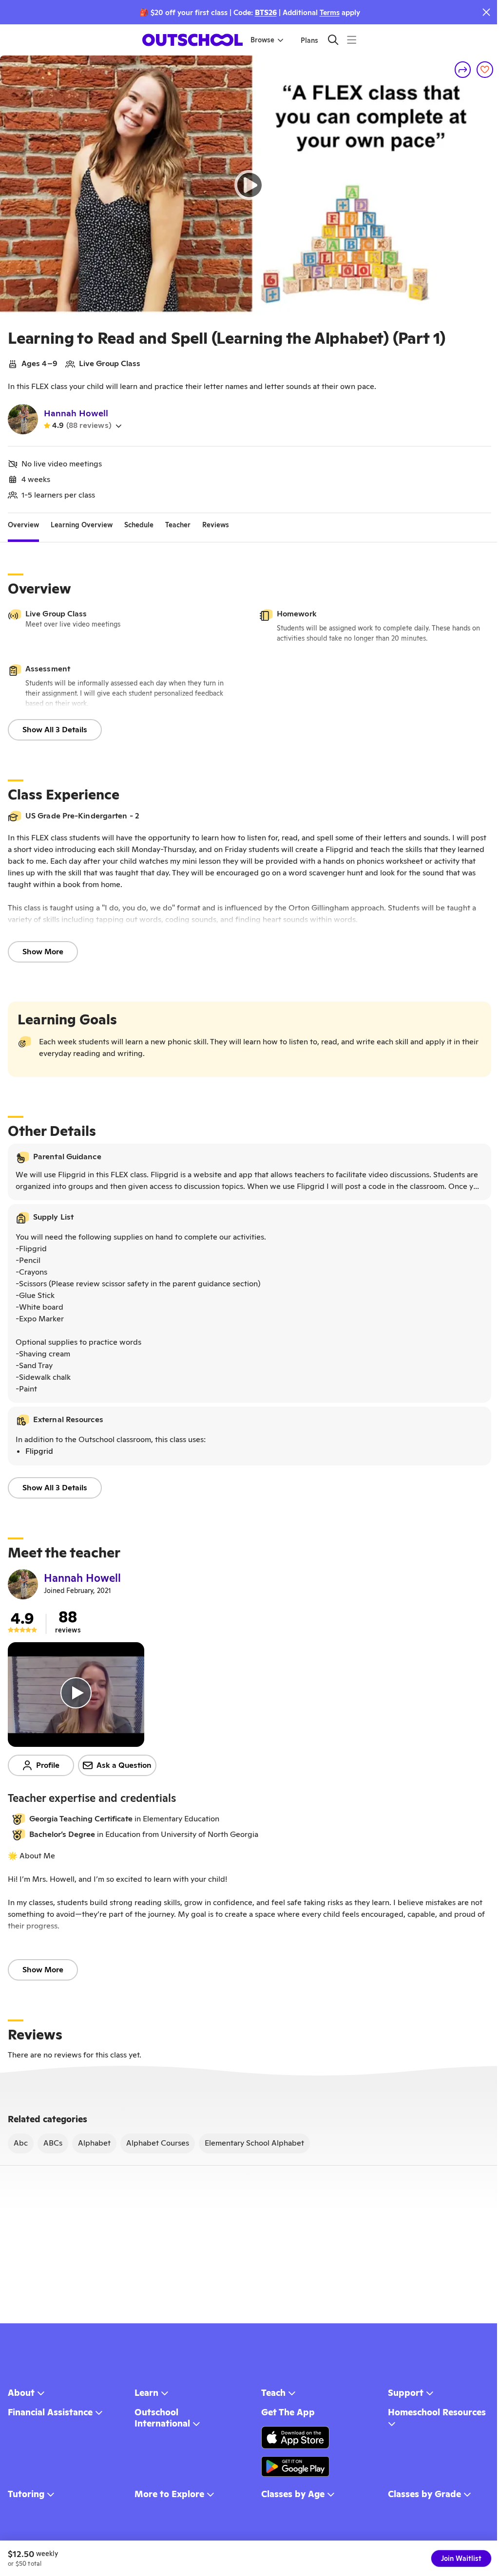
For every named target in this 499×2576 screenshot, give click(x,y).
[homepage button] (192, 40)
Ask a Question (124, 1765)
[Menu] (352, 40)
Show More (43, 952)
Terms (330, 12)
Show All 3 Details (55, 730)
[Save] (485, 70)
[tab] (23, 525)
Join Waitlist (461, 2558)
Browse (262, 40)
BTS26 (266, 12)
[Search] (333, 40)
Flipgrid (39, 1451)
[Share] (463, 70)
